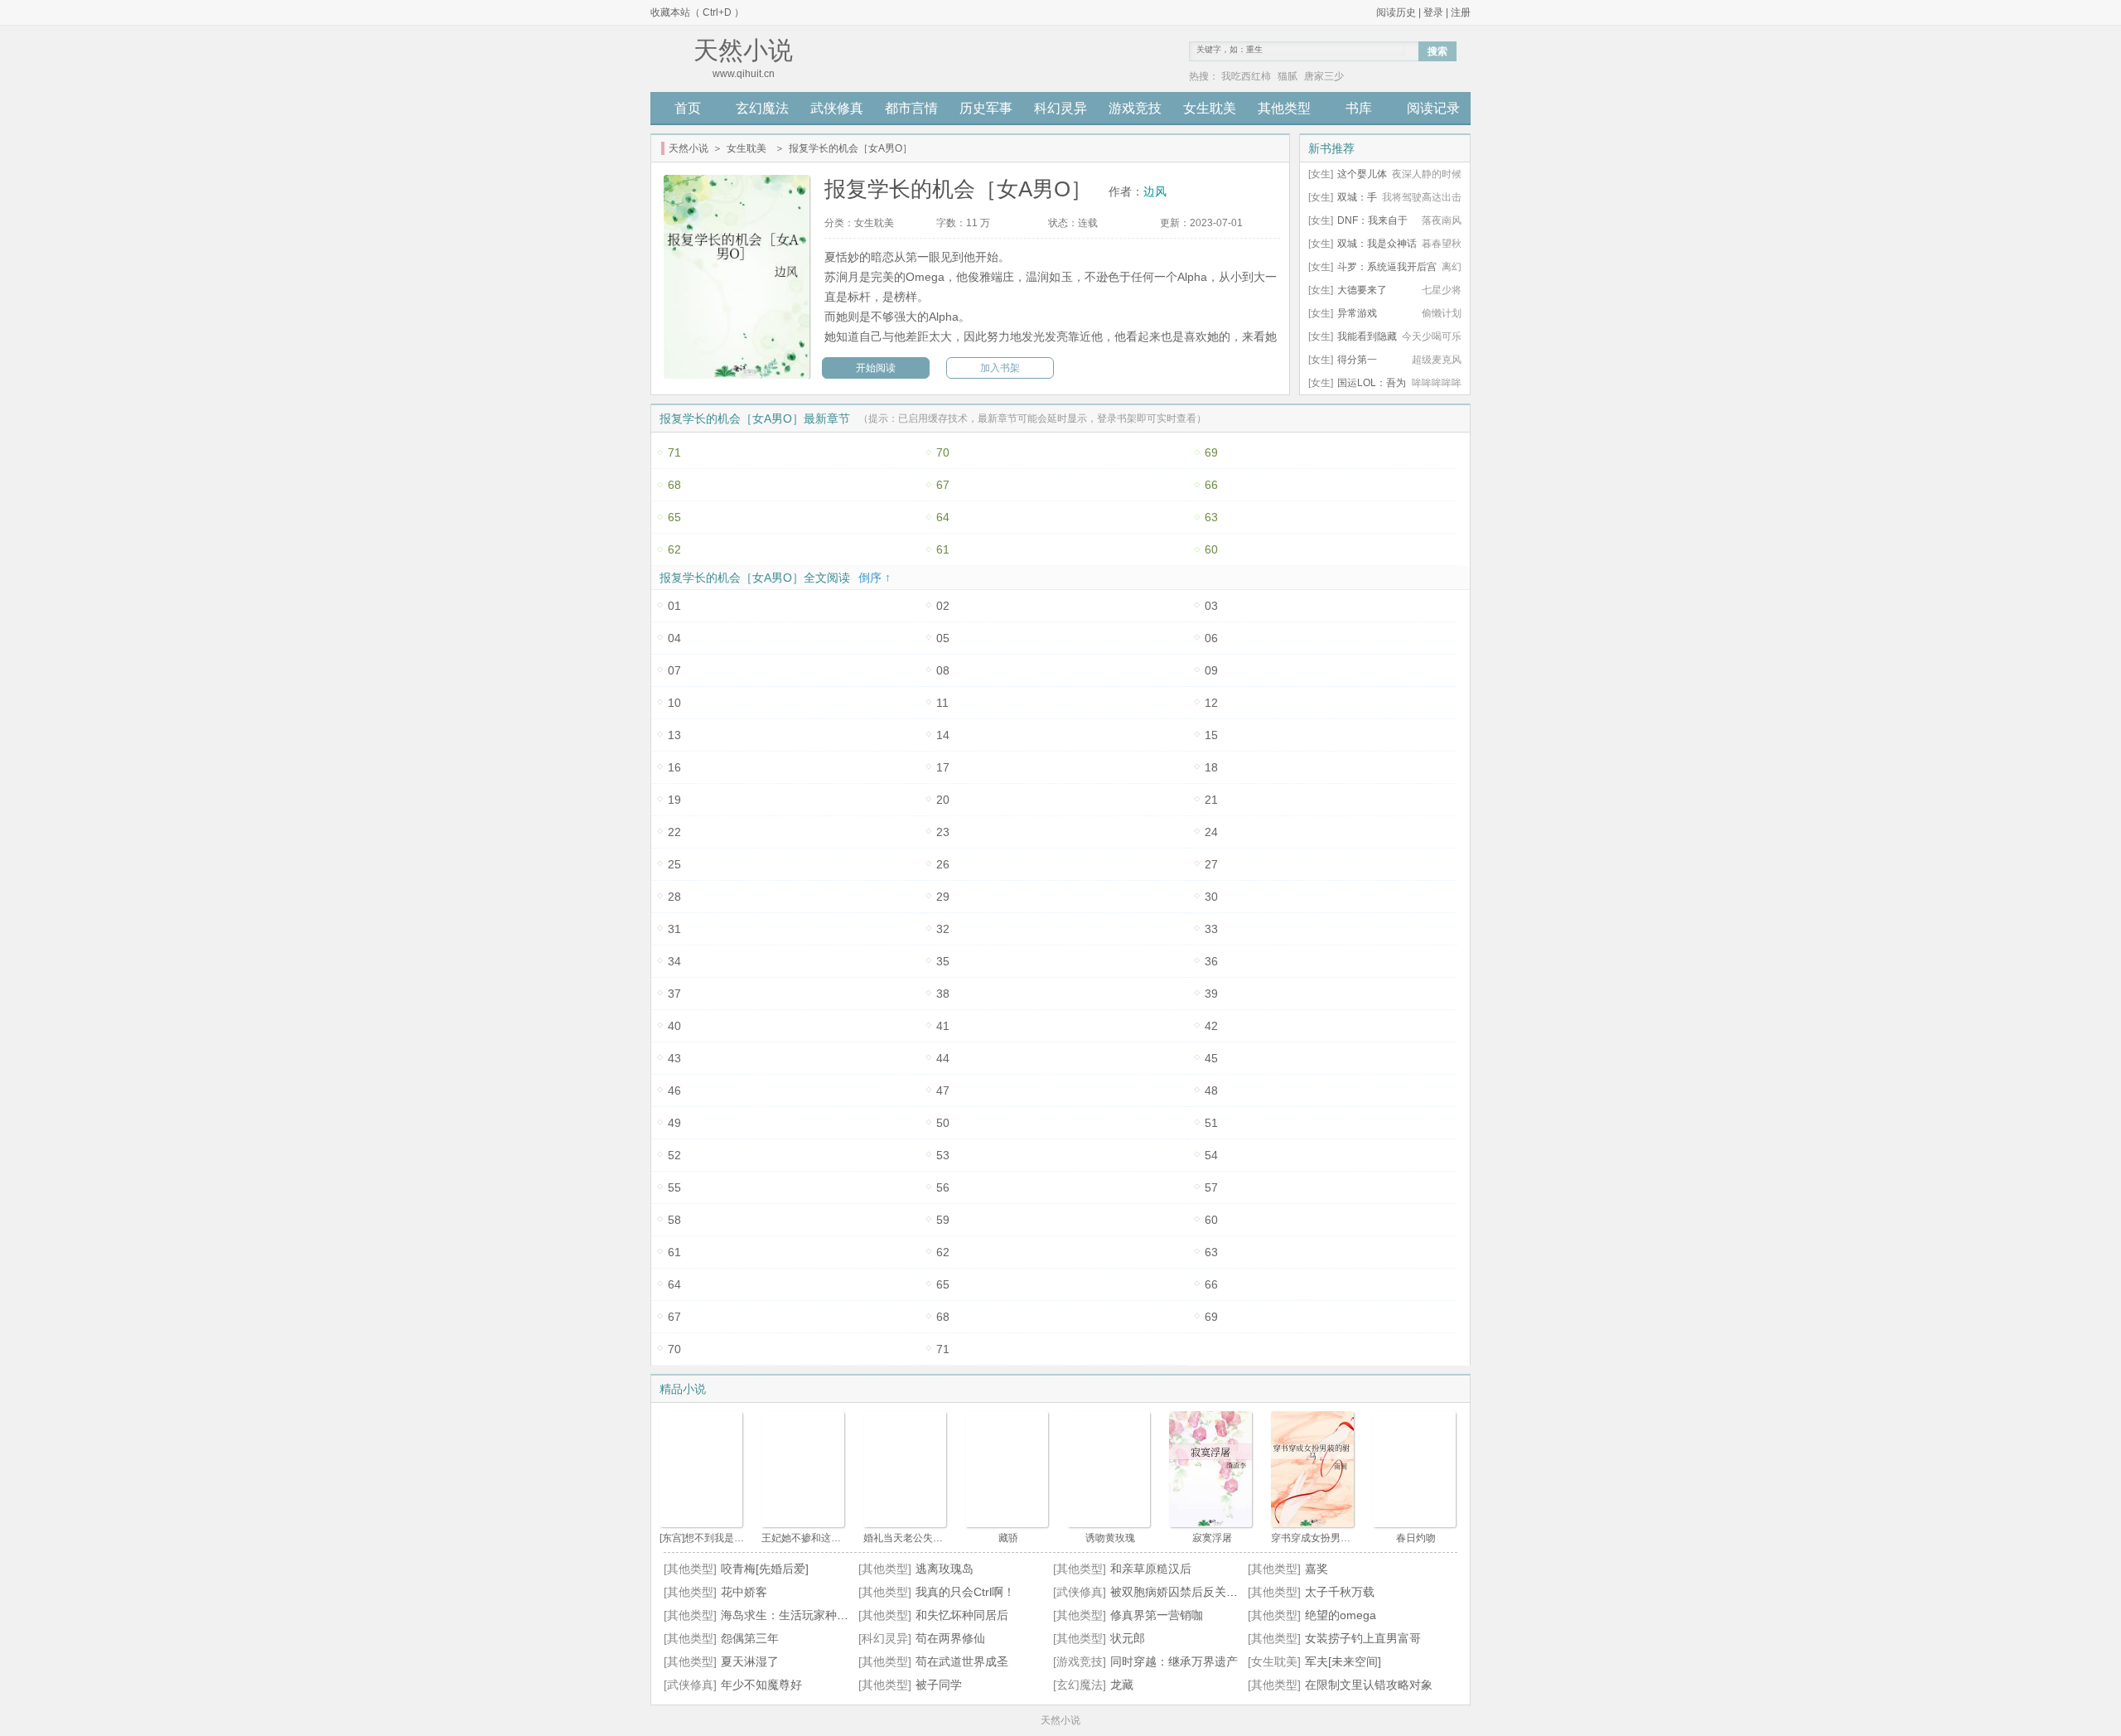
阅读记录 (1433, 108)
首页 (688, 108)
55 (674, 1187)
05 (943, 638)
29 (943, 897)
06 (1211, 638)
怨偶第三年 (750, 1638)
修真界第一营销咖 (1157, 1615)
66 (1211, 485)
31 (674, 929)
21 (1211, 800)
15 (1211, 735)
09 (1211, 670)
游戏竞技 (1135, 108)
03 (1211, 606)
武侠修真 (837, 108)
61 (943, 549)
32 (943, 929)
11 (942, 703)
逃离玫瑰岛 (945, 1569)
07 (674, 670)
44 (943, 1058)
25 (674, 864)
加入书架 (1000, 368)
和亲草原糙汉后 (1151, 1569)
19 (674, 800)
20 (943, 800)
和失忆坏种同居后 (962, 1615)
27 (1211, 864)
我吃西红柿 (1246, 76)
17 (943, 767)
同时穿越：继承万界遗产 (1174, 1661)
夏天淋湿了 (750, 1661)
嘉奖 (1317, 1569)
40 (674, 1026)
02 (943, 606)
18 (1211, 767)
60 (1211, 549)
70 (943, 452)
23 (943, 832)
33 (1211, 929)
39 (1211, 994)
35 (943, 961)
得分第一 (1357, 360)
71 (674, 452)
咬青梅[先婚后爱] (765, 1569)
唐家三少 (1324, 76)
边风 (1155, 191)
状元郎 (1128, 1638)
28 (674, 897)
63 (1211, 517)
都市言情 (911, 108)
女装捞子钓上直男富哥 (1363, 1638)
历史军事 (986, 108)
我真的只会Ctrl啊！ (965, 1592)
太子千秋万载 (1340, 1592)
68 (674, 485)
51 (1211, 1123)
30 (1211, 897)
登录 (1433, 12)
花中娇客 (744, 1592)
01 (674, 606)
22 (674, 832)
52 (674, 1155)
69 (1211, 452)
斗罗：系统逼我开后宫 (1387, 267)
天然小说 (688, 148)
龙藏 (1122, 1685)
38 (943, 994)
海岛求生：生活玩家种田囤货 (796, 1615)
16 (674, 767)
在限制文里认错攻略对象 (1369, 1685)
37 (674, 994)
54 (1211, 1155)
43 (674, 1058)
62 (674, 549)
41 (943, 1026)
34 (674, 961)
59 (943, 1220)
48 (1211, 1090)
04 (674, 638)
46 (674, 1090)
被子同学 (939, 1685)
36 (1211, 961)
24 (1211, 832)
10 (674, 703)
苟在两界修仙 (950, 1638)
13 (674, 735)
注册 (1461, 12)
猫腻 (1288, 76)
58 (674, 1220)
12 (1211, 703)
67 (943, 485)
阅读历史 (1396, 12)
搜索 (1437, 51)
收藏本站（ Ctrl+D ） (697, 12)
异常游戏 (1357, 313)
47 (943, 1090)
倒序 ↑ (874, 578)
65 (674, 517)
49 (674, 1123)
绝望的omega (1341, 1615)
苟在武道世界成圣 (962, 1661)
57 (1211, 1187)
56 (943, 1187)
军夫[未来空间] (1343, 1661)
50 (943, 1123)
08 (943, 670)
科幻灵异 (1060, 108)
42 (1211, 1026)
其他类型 (1284, 108)
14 (943, 735)
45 (1211, 1058)
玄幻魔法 (762, 108)
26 (943, 864)
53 (943, 1155)
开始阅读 (876, 368)
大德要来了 (1362, 290)
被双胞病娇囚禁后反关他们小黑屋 (1197, 1592)
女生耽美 (1210, 108)
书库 (1359, 108)
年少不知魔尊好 (761, 1685)
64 (943, 517)
